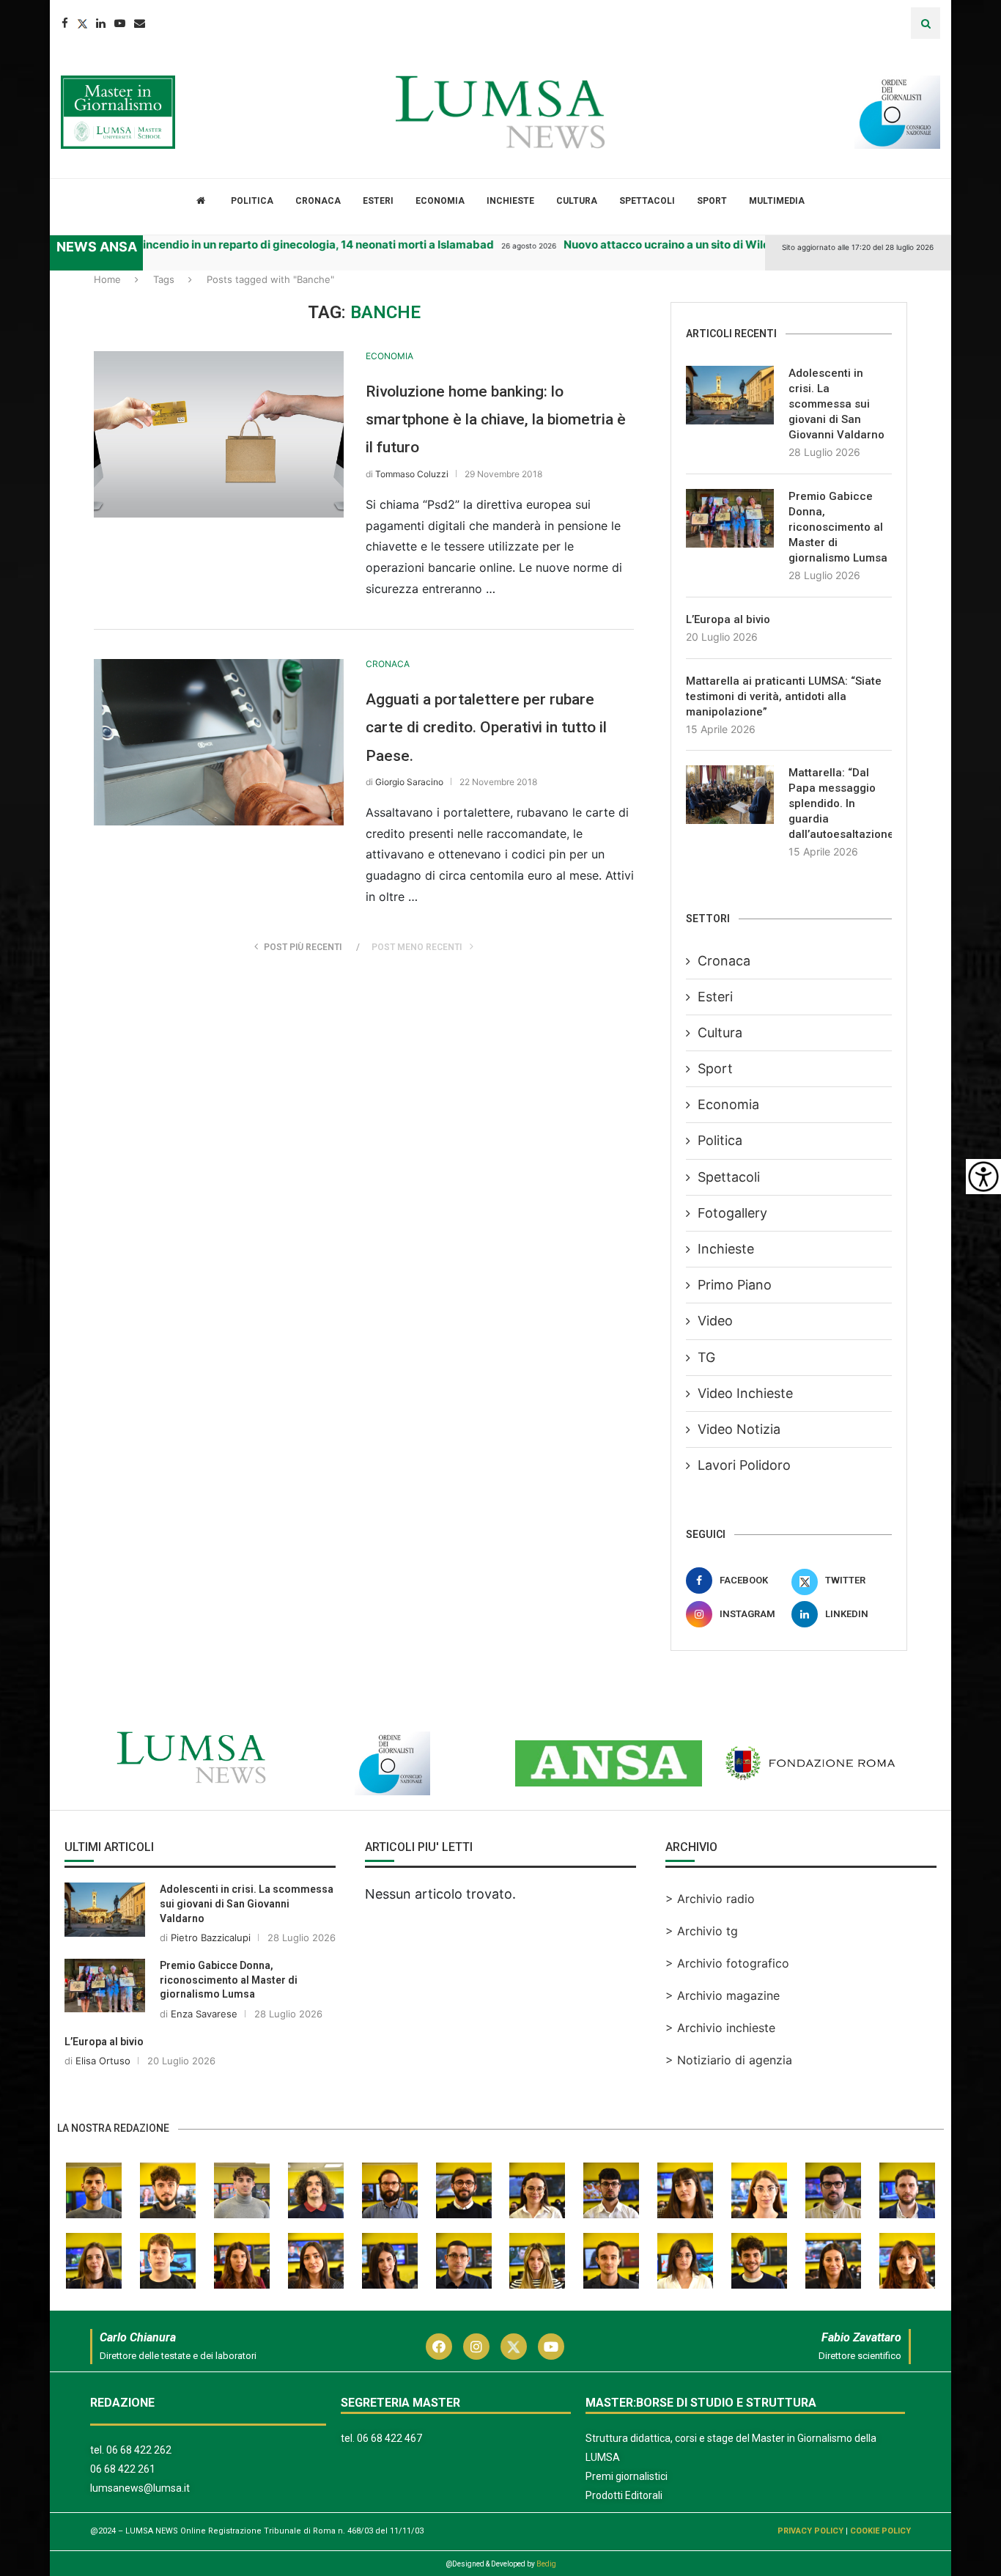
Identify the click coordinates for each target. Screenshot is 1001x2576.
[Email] (140, 23)
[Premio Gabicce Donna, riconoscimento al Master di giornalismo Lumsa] (730, 518)
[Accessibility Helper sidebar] (983, 1177)
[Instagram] (476, 2347)
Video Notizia (739, 1429)
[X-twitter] (514, 2347)
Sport (712, 201)
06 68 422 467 (389, 2438)
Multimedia (777, 201)
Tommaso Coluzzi (412, 474)
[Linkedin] (101, 23)
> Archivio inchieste (720, 2028)
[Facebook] (65, 23)
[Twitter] (82, 23)
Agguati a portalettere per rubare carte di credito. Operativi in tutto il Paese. (486, 728)
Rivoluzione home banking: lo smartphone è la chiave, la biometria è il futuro (496, 420)
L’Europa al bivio (728, 619)
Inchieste (510, 201)
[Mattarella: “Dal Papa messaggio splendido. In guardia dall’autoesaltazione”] (730, 795)
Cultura (577, 201)
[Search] (926, 23)
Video (715, 1321)
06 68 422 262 (139, 2450)
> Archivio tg (702, 1931)
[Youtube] (120, 23)
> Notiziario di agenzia (729, 2060)
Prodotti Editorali (624, 2495)
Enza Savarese (204, 2014)
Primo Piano (735, 1285)
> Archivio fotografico (727, 1963)
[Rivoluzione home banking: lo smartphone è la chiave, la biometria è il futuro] (219, 434)
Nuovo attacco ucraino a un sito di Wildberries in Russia (689, 244)
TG (706, 1357)
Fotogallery (732, 1213)
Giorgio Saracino (409, 782)
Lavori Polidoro (744, 1465)
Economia (440, 201)
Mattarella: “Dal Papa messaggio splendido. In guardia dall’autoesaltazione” (840, 803)
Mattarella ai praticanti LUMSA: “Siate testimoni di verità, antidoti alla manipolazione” (784, 696)
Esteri (378, 201)
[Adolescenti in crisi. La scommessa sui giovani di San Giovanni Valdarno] (730, 395)
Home (107, 279)
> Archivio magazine (723, 1995)
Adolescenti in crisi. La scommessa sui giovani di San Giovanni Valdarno (836, 404)
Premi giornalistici (627, 2476)
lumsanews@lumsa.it (140, 2488)
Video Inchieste (745, 1393)
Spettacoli (647, 201)
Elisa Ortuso (103, 2061)
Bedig (546, 2564)
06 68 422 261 (123, 2469)
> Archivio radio (710, 1899)
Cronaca (318, 201)
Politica (252, 201)
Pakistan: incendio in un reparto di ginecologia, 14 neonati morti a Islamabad (271, 244)
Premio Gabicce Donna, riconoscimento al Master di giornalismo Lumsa (838, 527)
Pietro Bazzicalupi (211, 1937)
